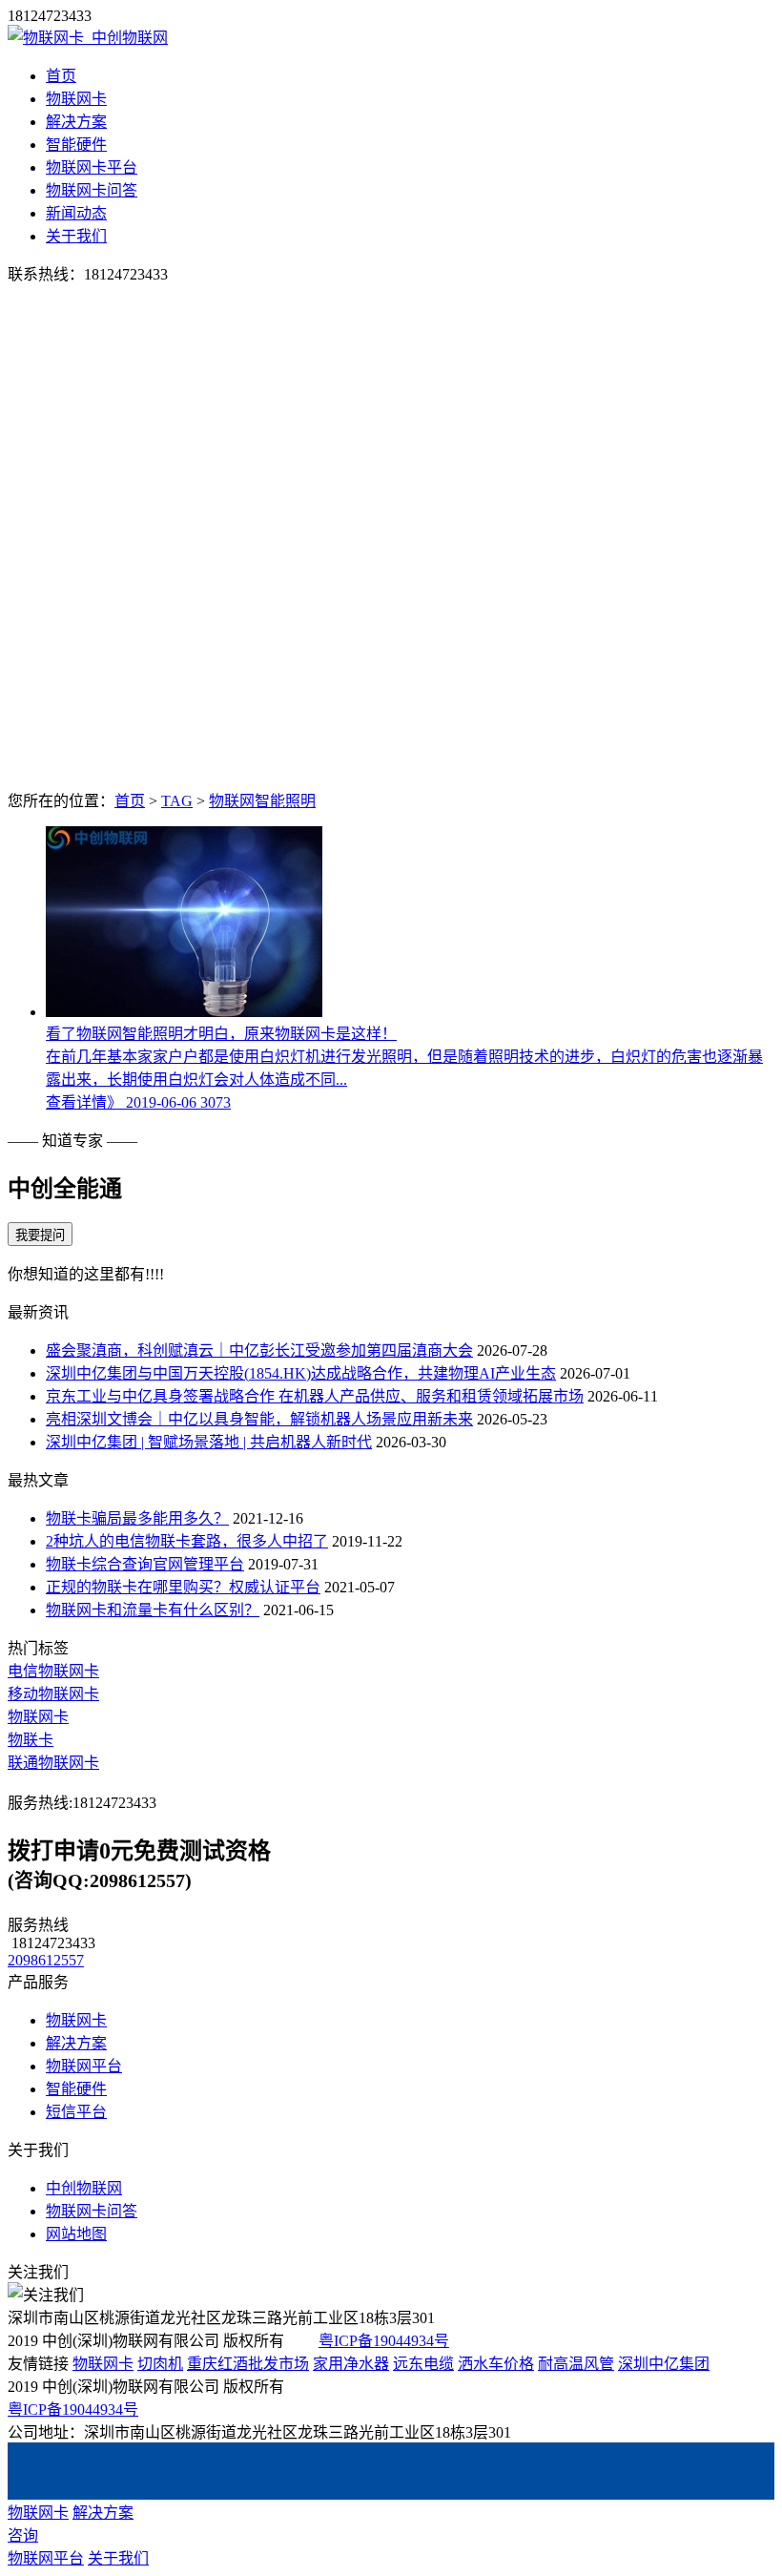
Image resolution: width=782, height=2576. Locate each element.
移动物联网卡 (53, 1694)
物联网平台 (84, 2066)
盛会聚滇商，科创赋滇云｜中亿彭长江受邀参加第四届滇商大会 (259, 1350)
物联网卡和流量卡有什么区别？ (153, 1610)
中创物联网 (84, 2188)
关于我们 (76, 236)
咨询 (23, 2535)
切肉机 (160, 2364)
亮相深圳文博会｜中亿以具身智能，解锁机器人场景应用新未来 (259, 1419)
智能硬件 (76, 145)
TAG (177, 801)
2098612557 (46, 1960)
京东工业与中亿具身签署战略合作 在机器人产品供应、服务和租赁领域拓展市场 (315, 1396)
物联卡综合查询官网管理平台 (145, 1564)
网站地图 (76, 2234)
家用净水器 (351, 2364)
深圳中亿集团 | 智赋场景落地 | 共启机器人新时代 (209, 1442)
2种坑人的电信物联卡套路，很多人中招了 (187, 1541)
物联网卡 (76, 99)
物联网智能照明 (262, 801)
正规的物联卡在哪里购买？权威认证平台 (183, 1587)
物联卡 (31, 1740)
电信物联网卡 (53, 1671)
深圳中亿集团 (664, 2364)
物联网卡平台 (92, 167)
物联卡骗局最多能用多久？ (137, 1518)
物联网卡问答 (92, 190)
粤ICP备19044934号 (384, 2341)
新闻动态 (76, 213)
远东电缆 (423, 2364)
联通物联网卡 (53, 1763)
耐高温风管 (576, 2364)
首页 (61, 76)
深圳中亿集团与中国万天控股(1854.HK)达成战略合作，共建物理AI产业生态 (301, 1373)
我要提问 (40, 1235)
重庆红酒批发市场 (248, 2364)
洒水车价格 (496, 2364)
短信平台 (76, 2112)
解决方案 (76, 122)
